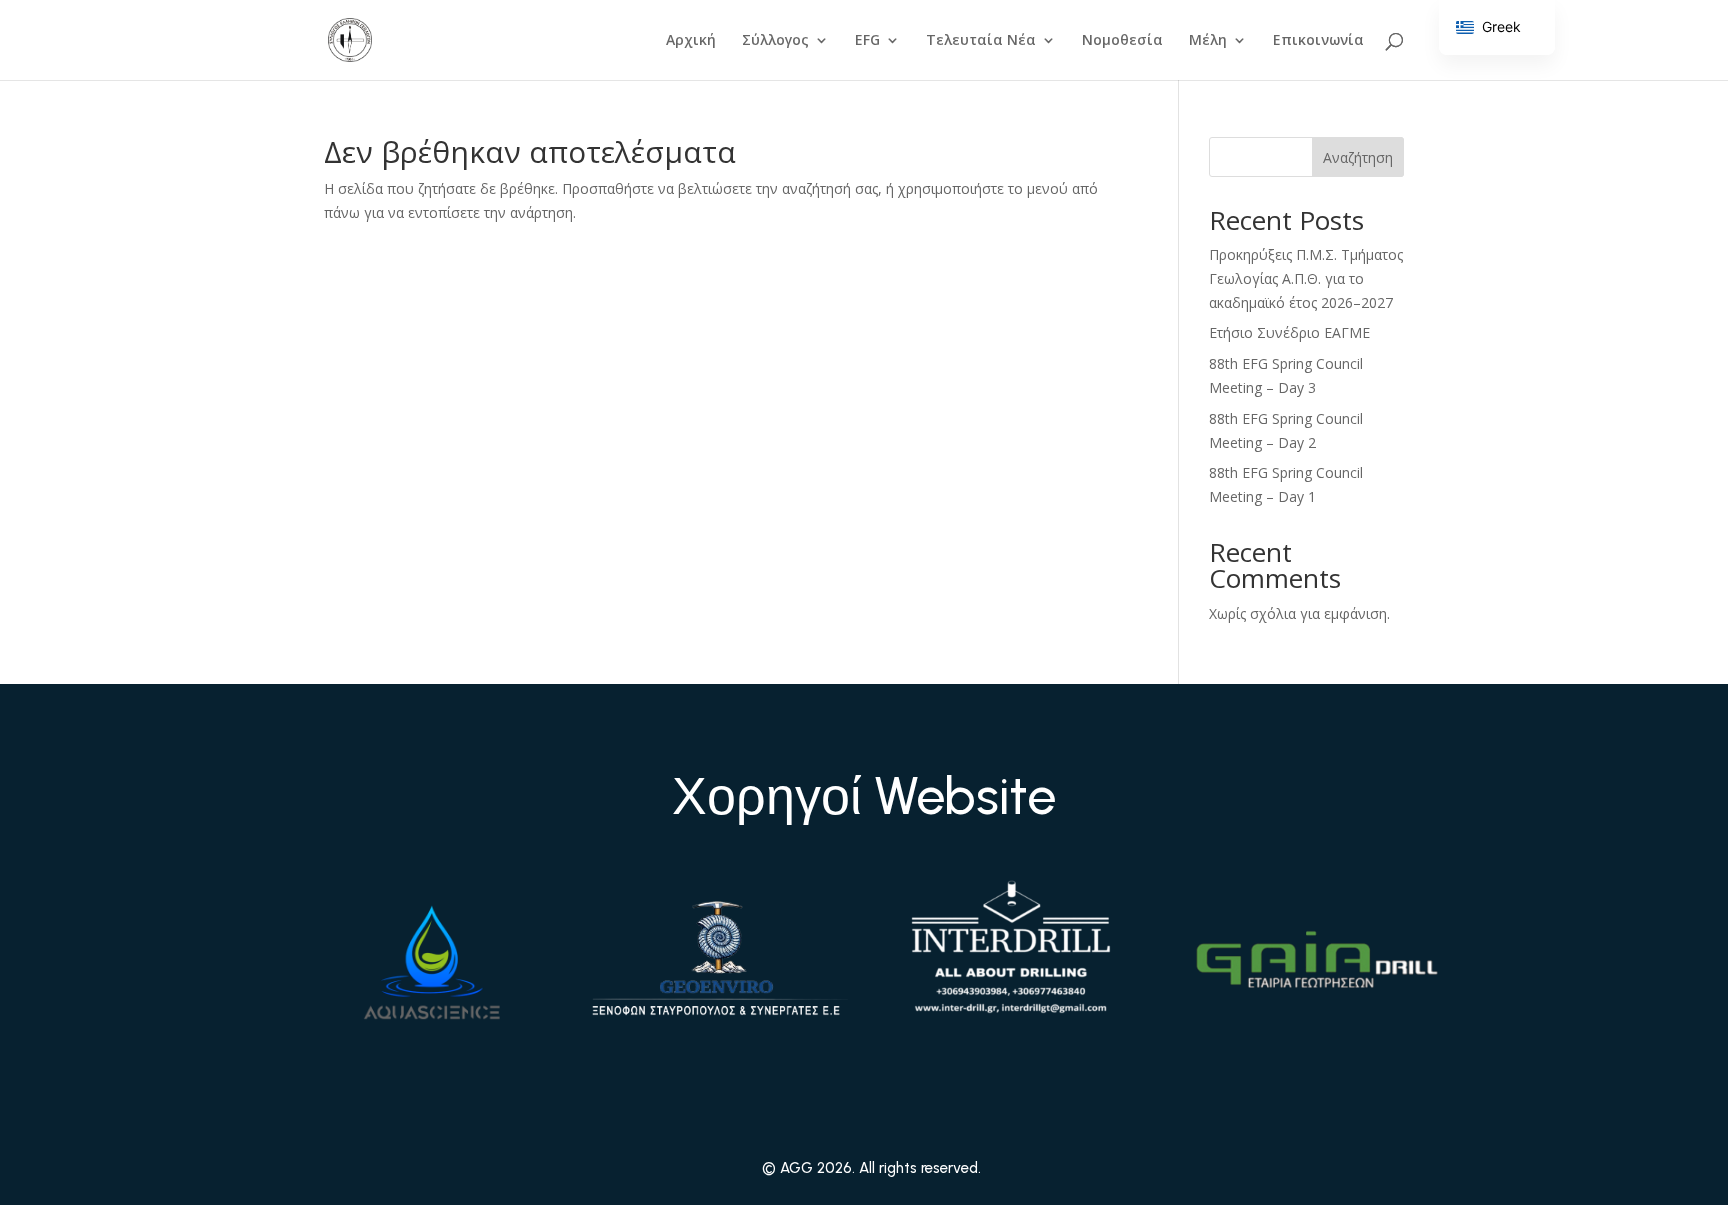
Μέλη (1208, 41)
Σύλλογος (775, 41)
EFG (867, 41)
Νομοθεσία (1122, 41)
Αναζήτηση (1358, 157)
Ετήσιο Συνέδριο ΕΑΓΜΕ (1289, 332)
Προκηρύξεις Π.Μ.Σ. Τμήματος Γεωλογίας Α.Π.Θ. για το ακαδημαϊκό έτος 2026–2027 (1306, 278)
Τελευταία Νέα (981, 41)
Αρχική (691, 41)
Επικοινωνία (1318, 41)
